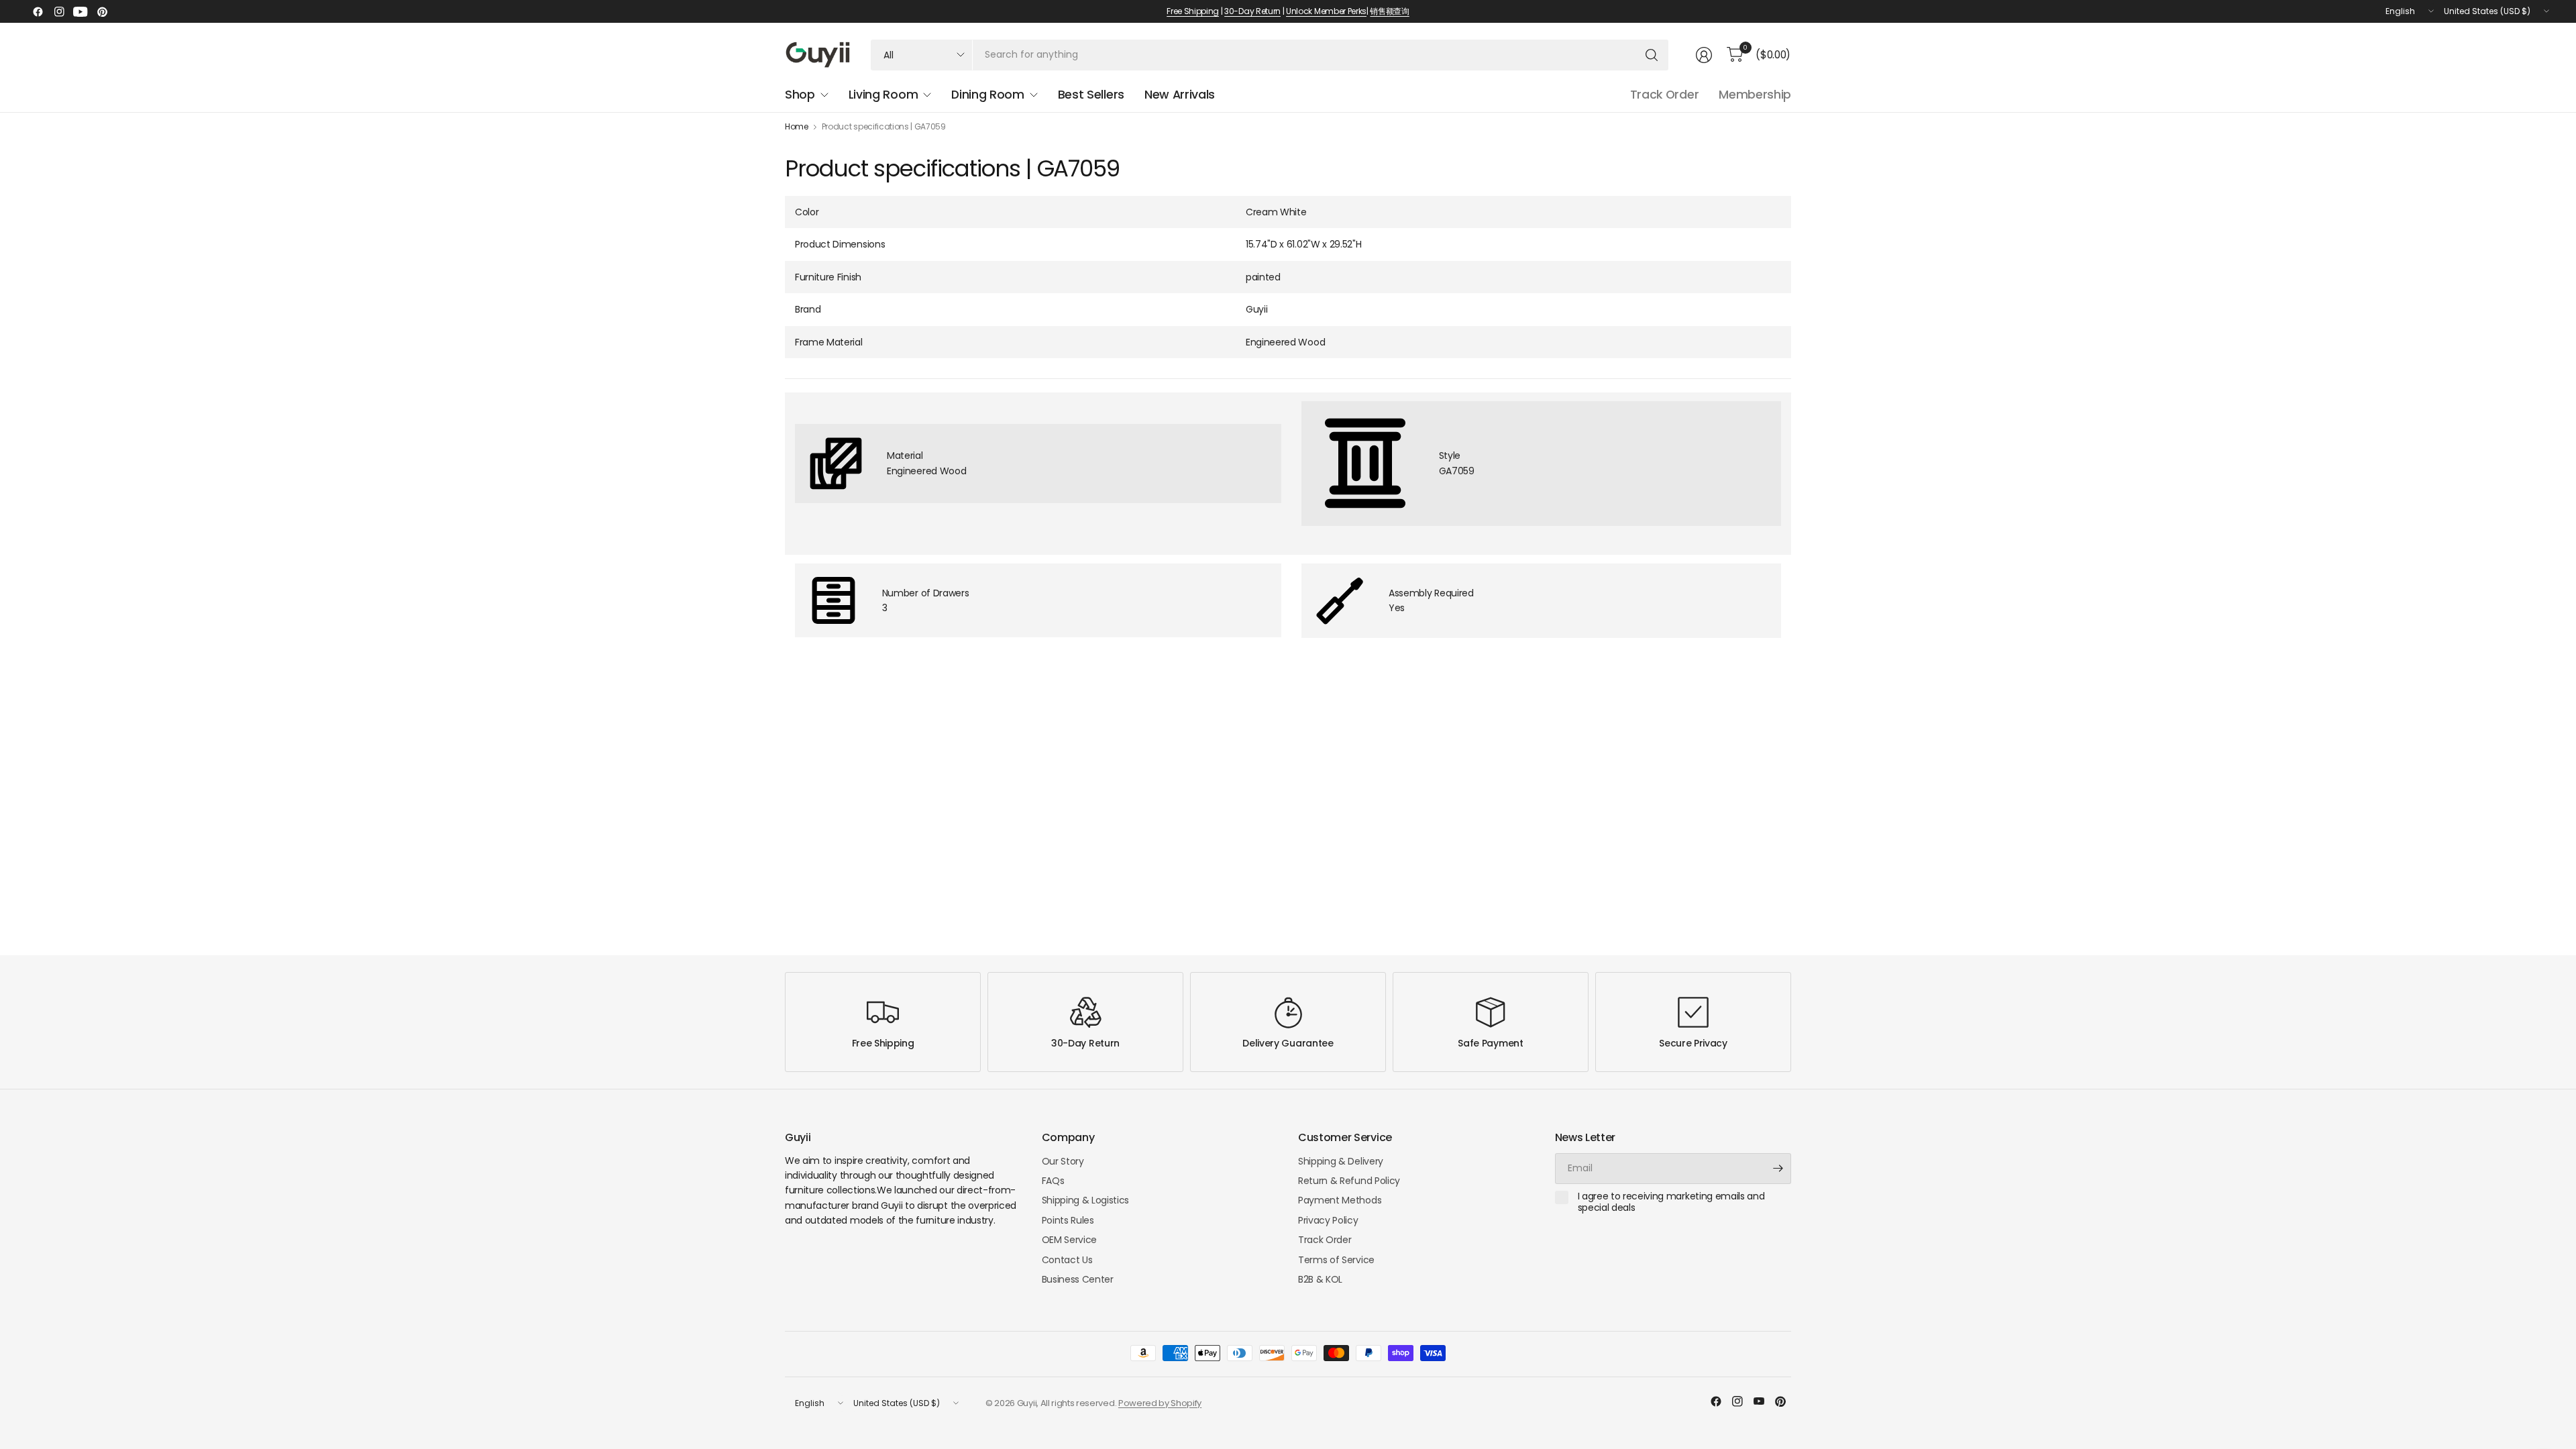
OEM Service (1069, 1240)
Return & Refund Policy (1349, 1181)
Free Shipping (1193, 11)
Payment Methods (1340, 1200)
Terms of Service (1336, 1260)
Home (797, 127)
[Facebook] (38, 11)
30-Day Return (1252, 11)
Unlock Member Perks (1326, 11)
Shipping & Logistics (1086, 1200)
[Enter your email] (1778, 1169)
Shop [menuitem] (800, 95)
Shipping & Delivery (1341, 1161)
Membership (1755, 95)
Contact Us (1067, 1260)
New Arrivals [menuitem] (1180, 95)
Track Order (1664, 95)
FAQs (1053, 1181)
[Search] (1652, 55)
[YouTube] (80, 11)
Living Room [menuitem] (883, 95)
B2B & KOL (1320, 1279)
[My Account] (1704, 55)
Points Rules (1068, 1220)
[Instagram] (59, 11)
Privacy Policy (1328, 1220)
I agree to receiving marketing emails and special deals (1671, 1202)
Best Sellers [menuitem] (1091, 95)
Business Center (1078, 1279)
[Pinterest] (102, 11)
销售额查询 (1389, 11)
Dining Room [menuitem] (987, 95)
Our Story (1063, 1161)
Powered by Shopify (1160, 1403)
